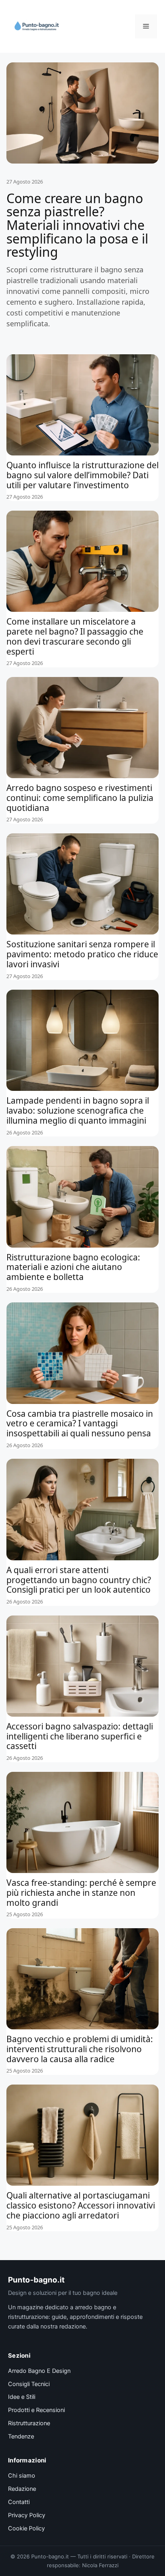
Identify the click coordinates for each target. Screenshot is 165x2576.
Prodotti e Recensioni (36, 2410)
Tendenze (21, 2436)
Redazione (22, 2489)
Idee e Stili (22, 2397)
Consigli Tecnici (29, 2384)
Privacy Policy (27, 2515)
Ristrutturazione (29, 2423)
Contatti (19, 2502)
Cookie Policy (26, 2528)
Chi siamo (22, 2476)
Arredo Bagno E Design (39, 2371)
